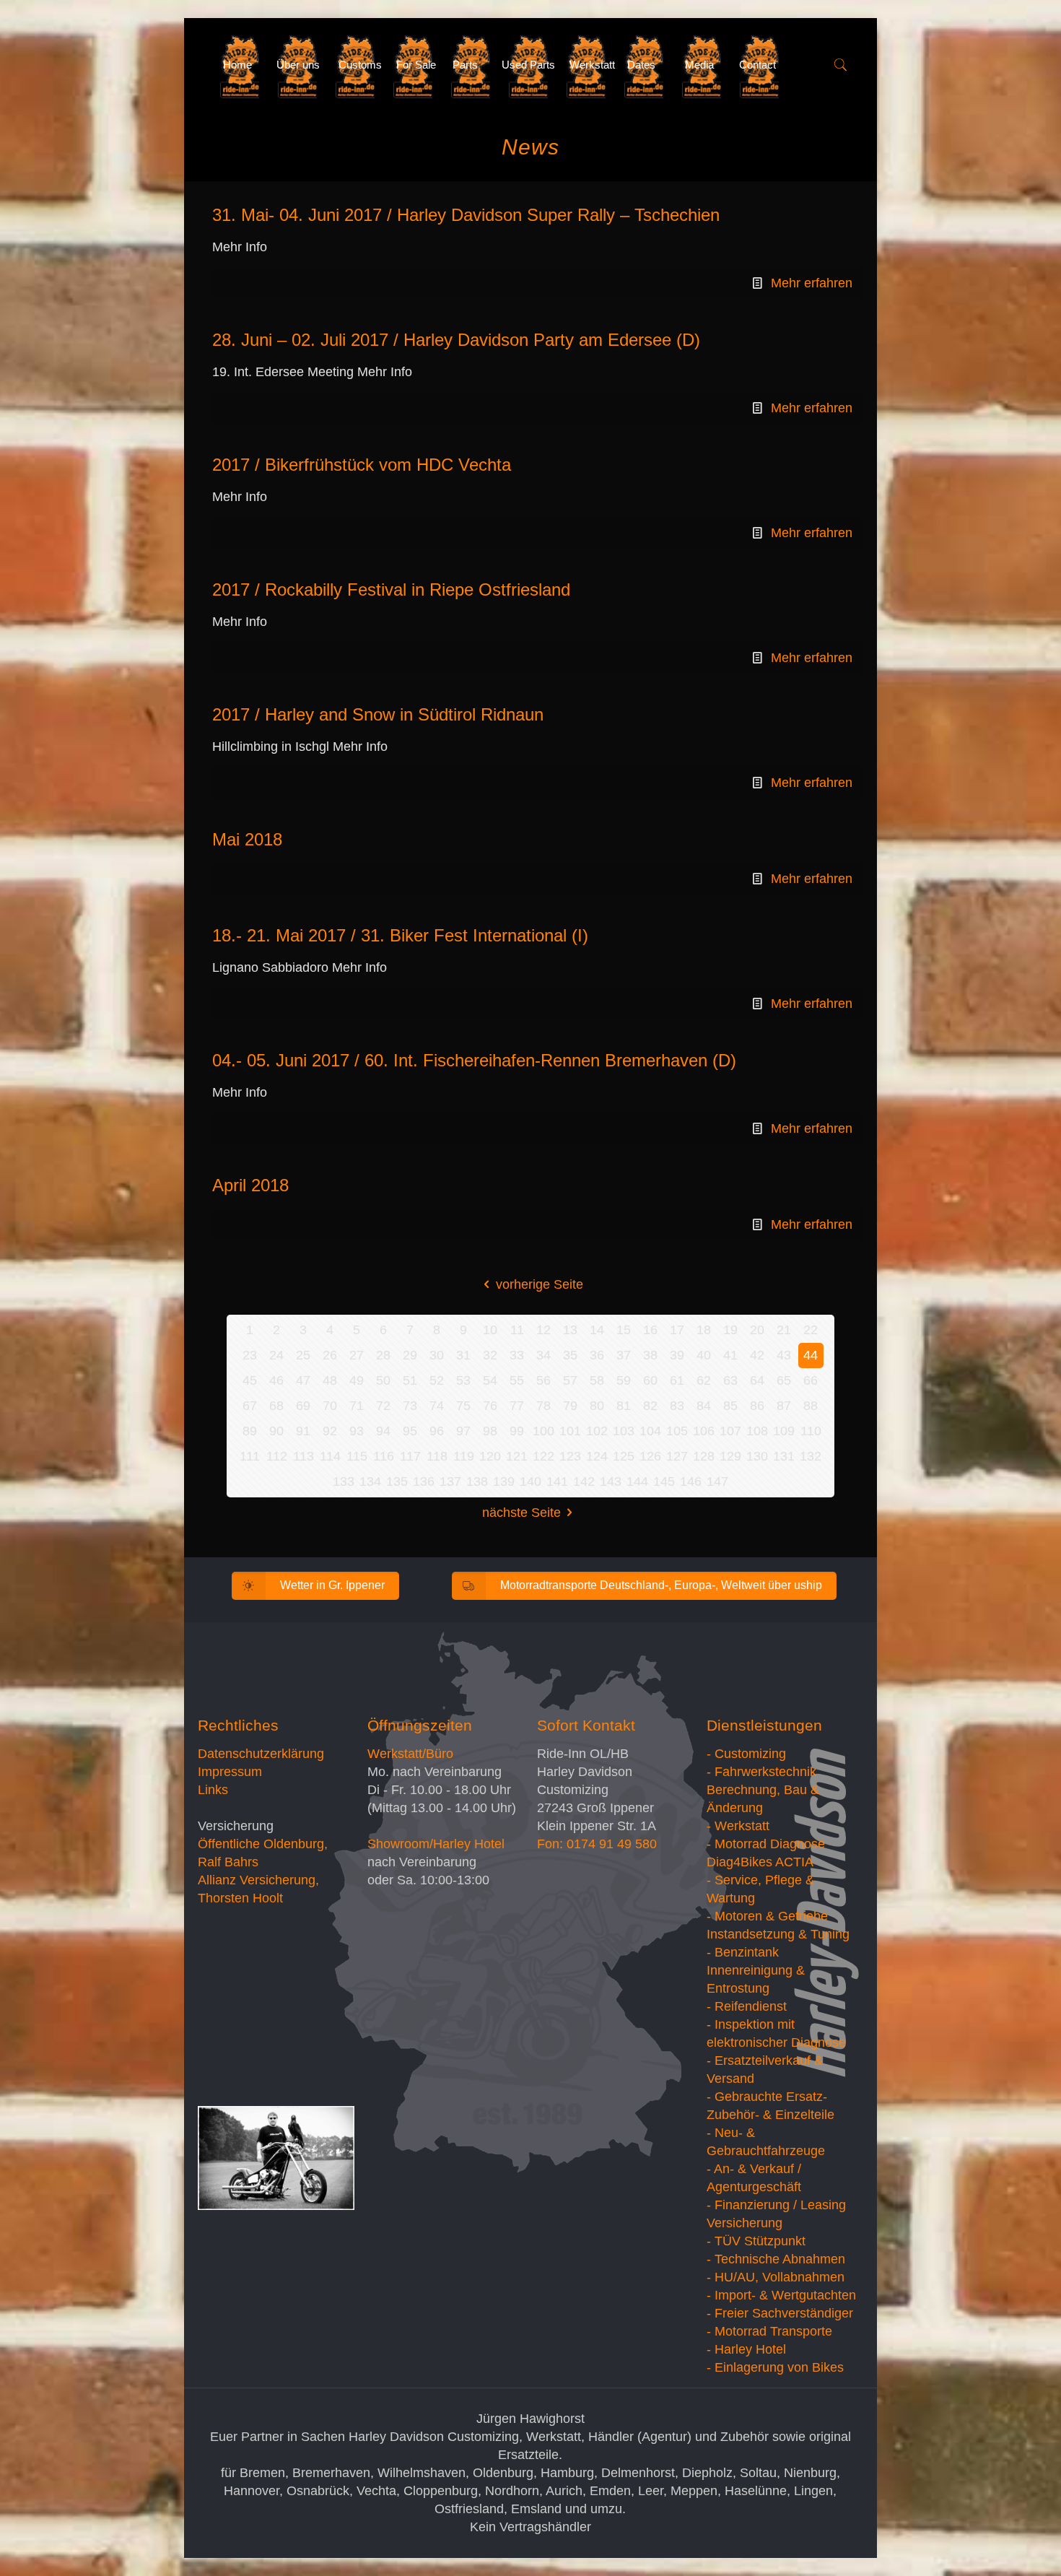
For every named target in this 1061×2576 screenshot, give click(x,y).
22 (811, 1330)
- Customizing (746, 1754)
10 (490, 1330)
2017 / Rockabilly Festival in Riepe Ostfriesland (391, 589)
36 (597, 1355)
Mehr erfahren (812, 283)
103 (624, 1431)
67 (250, 1406)
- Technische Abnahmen (776, 2259)
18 (704, 1330)
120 (490, 1456)
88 (811, 1406)
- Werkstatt (738, 1826)
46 (276, 1380)
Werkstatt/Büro (410, 1754)
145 (664, 1481)
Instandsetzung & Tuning (778, 1934)
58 (597, 1380)
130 (757, 1456)
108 (757, 1431)
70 (330, 1406)
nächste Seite (521, 1513)
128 (704, 1456)
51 (410, 1380)
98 (490, 1431)
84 (704, 1406)
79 (570, 1406)
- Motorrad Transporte (769, 2331)
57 (570, 1380)
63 (730, 1380)
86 (757, 1406)
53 (463, 1380)
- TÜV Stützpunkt (756, 2241)
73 (410, 1406)
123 (570, 1456)
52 (437, 1380)
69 (303, 1406)
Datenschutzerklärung (261, 1754)
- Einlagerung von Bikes (775, 2367)
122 (543, 1456)
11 (517, 1330)
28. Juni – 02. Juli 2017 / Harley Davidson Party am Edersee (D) (456, 340)
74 (437, 1406)
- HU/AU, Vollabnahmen (776, 2277)
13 (570, 1330)
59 (624, 1380)
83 (677, 1406)
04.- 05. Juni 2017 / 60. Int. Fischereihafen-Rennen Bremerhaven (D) (474, 1060)
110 (811, 1431)
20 (757, 1330)
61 (677, 1380)
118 (437, 1456)
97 (463, 1431)
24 (276, 1355)
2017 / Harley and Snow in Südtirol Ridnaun (378, 714)
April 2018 (250, 1185)
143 (611, 1481)
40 (704, 1355)
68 (276, 1406)
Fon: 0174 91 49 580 (597, 1844)
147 (717, 1481)
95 (410, 1431)
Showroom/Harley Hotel (436, 1844)
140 (530, 1481)
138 (477, 1481)
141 (557, 1481)
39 (677, 1355)
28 (383, 1355)
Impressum (230, 1772)
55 (517, 1380)
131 (784, 1456)
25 (303, 1355)
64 (757, 1380)
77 (517, 1406)
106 (704, 1431)
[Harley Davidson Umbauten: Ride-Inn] (200, 65)
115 (357, 1456)
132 (811, 1456)
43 (784, 1355)
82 (650, 1406)
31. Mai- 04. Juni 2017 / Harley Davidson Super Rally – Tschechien (466, 215)
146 (691, 1481)
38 (650, 1355)
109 (784, 1431)
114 (330, 1456)
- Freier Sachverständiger (780, 2313)
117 (410, 1456)
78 (543, 1406)
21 (784, 1330)
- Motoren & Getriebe (767, 1916)
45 (250, 1380)
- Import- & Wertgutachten (781, 2295)
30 (437, 1355)
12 (543, 1330)
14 (597, 1330)
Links (213, 1790)
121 (517, 1456)
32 (490, 1355)
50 (383, 1380)
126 (650, 1456)
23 (250, 1355)
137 (450, 1481)
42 (757, 1355)
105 (677, 1431)
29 (410, 1355)
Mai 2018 (247, 839)
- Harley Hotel (746, 2349)
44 (811, 1355)
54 (490, 1380)
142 (584, 1481)
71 (357, 1406)
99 (517, 1431)
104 (650, 1431)
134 (370, 1481)
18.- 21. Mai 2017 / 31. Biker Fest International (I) (400, 935)
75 (463, 1406)
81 (624, 1406)
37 (624, 1355)
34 (543, 1355)
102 (597, 1431)
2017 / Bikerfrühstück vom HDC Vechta (362, 465)
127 (677, 1456)
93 (357, 1431)
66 (811, 1380)
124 (597, 1456)
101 (570, 1431)
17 (677, 1330)
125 (624, 1456)
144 (637, 1481)
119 (464, 1456)
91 (303, 1431)
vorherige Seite (540, 1284)
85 (730, 1406)
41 (730, 1355)
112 (277, 1456)
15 (624, 1330)
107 (730, 1431)
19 (730, 1330)
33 (517, 1355)
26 (330, 1355)
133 (344, 1481)
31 (463, 1355)
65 (784, 1380)
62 (704, 1380)
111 (250, 1456)
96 (437, 1431)
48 (330, 1380)
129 (730, 1456)
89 (250, 1431)
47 (303, 1380)
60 (650, 1380)
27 (357, 1355)
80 (597, 1406)
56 (543, 1380)
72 (383, 1406)
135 (397, 1481)
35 (570, 1355)
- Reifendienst (747, 2006)
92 (330, 1431)
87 (784, 1406)
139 (504, 1481)
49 (357, 1380)
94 (383, 1431)
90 (276, 1431)
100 (543, 1431)
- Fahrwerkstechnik (761, 1772)
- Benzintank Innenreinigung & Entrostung (756, 1970)
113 (304, 1456)
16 (650, 1330)
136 (424, 1481)
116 (384, 1456)
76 (490, 1406)
